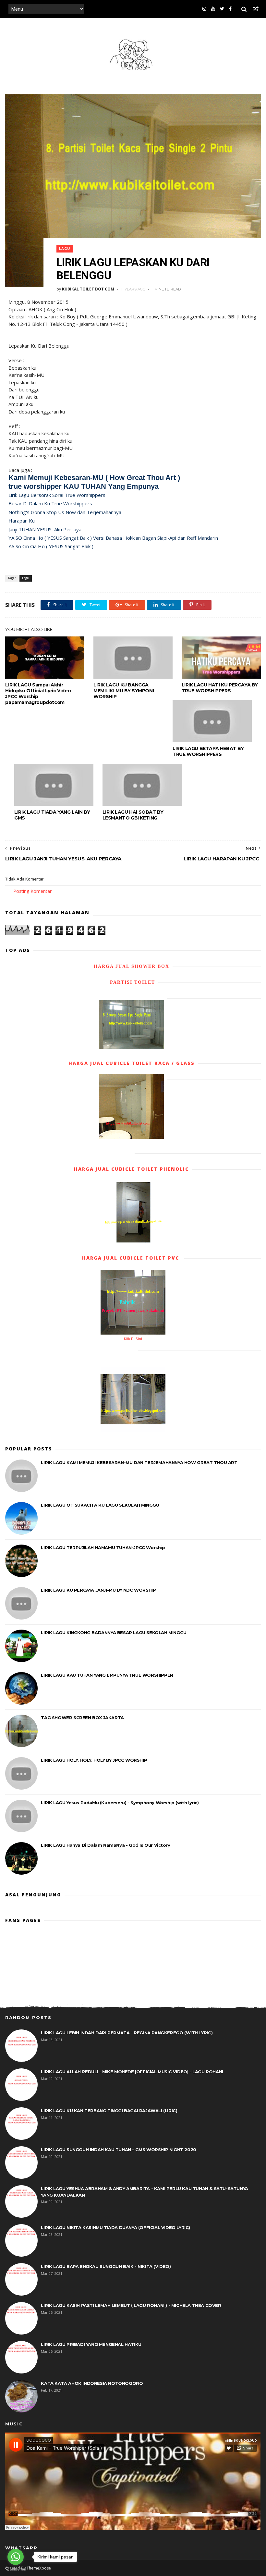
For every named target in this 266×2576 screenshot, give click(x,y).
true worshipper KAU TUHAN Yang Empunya (84, 486)
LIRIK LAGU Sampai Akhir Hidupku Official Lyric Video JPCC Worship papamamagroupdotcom (38, 694)
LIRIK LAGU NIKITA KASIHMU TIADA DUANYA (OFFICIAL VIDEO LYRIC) (115, 2227)
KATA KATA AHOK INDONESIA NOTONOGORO (92, 2383)
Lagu (65, 249)
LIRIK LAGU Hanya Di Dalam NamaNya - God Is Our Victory (105, 1845)
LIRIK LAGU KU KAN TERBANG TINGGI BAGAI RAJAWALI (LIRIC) (109, 2111)
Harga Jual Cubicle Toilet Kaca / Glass (132, 1063)
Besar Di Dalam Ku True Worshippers (50, 503)
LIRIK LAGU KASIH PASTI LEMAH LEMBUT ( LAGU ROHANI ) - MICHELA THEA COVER (131, 2305)
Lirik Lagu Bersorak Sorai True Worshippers (57, 495)
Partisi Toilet (132, 982)
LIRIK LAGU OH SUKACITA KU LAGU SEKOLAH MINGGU (100, 1505)
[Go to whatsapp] (16, 2557)
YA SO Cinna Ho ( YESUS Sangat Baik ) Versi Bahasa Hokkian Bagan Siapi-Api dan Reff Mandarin (113, 538)
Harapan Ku (22, 521)
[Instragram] (204, 9)
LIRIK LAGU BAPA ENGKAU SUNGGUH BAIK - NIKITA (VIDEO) (106, 2266)
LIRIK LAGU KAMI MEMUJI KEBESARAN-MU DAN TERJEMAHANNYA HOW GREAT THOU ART (139, 1462)
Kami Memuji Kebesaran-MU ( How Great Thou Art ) (94, 478)
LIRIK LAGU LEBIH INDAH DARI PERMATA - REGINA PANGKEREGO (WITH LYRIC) (127, 2033)
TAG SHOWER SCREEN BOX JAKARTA (82, 1718)
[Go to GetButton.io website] (16, 2569)
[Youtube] (213, 9)
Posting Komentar (32, 891)
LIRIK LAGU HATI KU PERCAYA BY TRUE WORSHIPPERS (220, 688)
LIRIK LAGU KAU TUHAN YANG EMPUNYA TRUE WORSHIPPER (107, 1675)
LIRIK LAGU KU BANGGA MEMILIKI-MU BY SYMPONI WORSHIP (124, 691)
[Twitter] (222, 9)
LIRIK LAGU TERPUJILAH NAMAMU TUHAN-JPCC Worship (103, 1547)
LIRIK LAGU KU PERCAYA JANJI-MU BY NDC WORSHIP (98, 1590)
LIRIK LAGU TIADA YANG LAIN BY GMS (52, 815)
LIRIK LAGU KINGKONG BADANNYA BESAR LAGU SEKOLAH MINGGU (114, 1633)
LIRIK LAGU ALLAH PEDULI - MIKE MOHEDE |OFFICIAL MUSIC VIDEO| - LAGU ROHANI (132, 2072)
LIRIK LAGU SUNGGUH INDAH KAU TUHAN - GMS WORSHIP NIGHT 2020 (118, 2150)
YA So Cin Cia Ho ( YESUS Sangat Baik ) (51, 546)
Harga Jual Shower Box (132, 966)
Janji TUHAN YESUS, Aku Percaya (45, 529)
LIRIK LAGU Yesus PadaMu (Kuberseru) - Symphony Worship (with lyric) (120, 1803)
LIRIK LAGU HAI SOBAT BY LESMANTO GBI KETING (133, 815)
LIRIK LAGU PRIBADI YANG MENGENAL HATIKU (91, 2344)
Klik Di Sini (133, 1339)
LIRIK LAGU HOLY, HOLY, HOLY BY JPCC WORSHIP (94, 1760)
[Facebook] (230, 9)
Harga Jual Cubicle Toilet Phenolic (131, 1169)
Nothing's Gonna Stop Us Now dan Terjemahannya (65, 512)
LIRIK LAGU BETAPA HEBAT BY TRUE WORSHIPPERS (208, 751)
